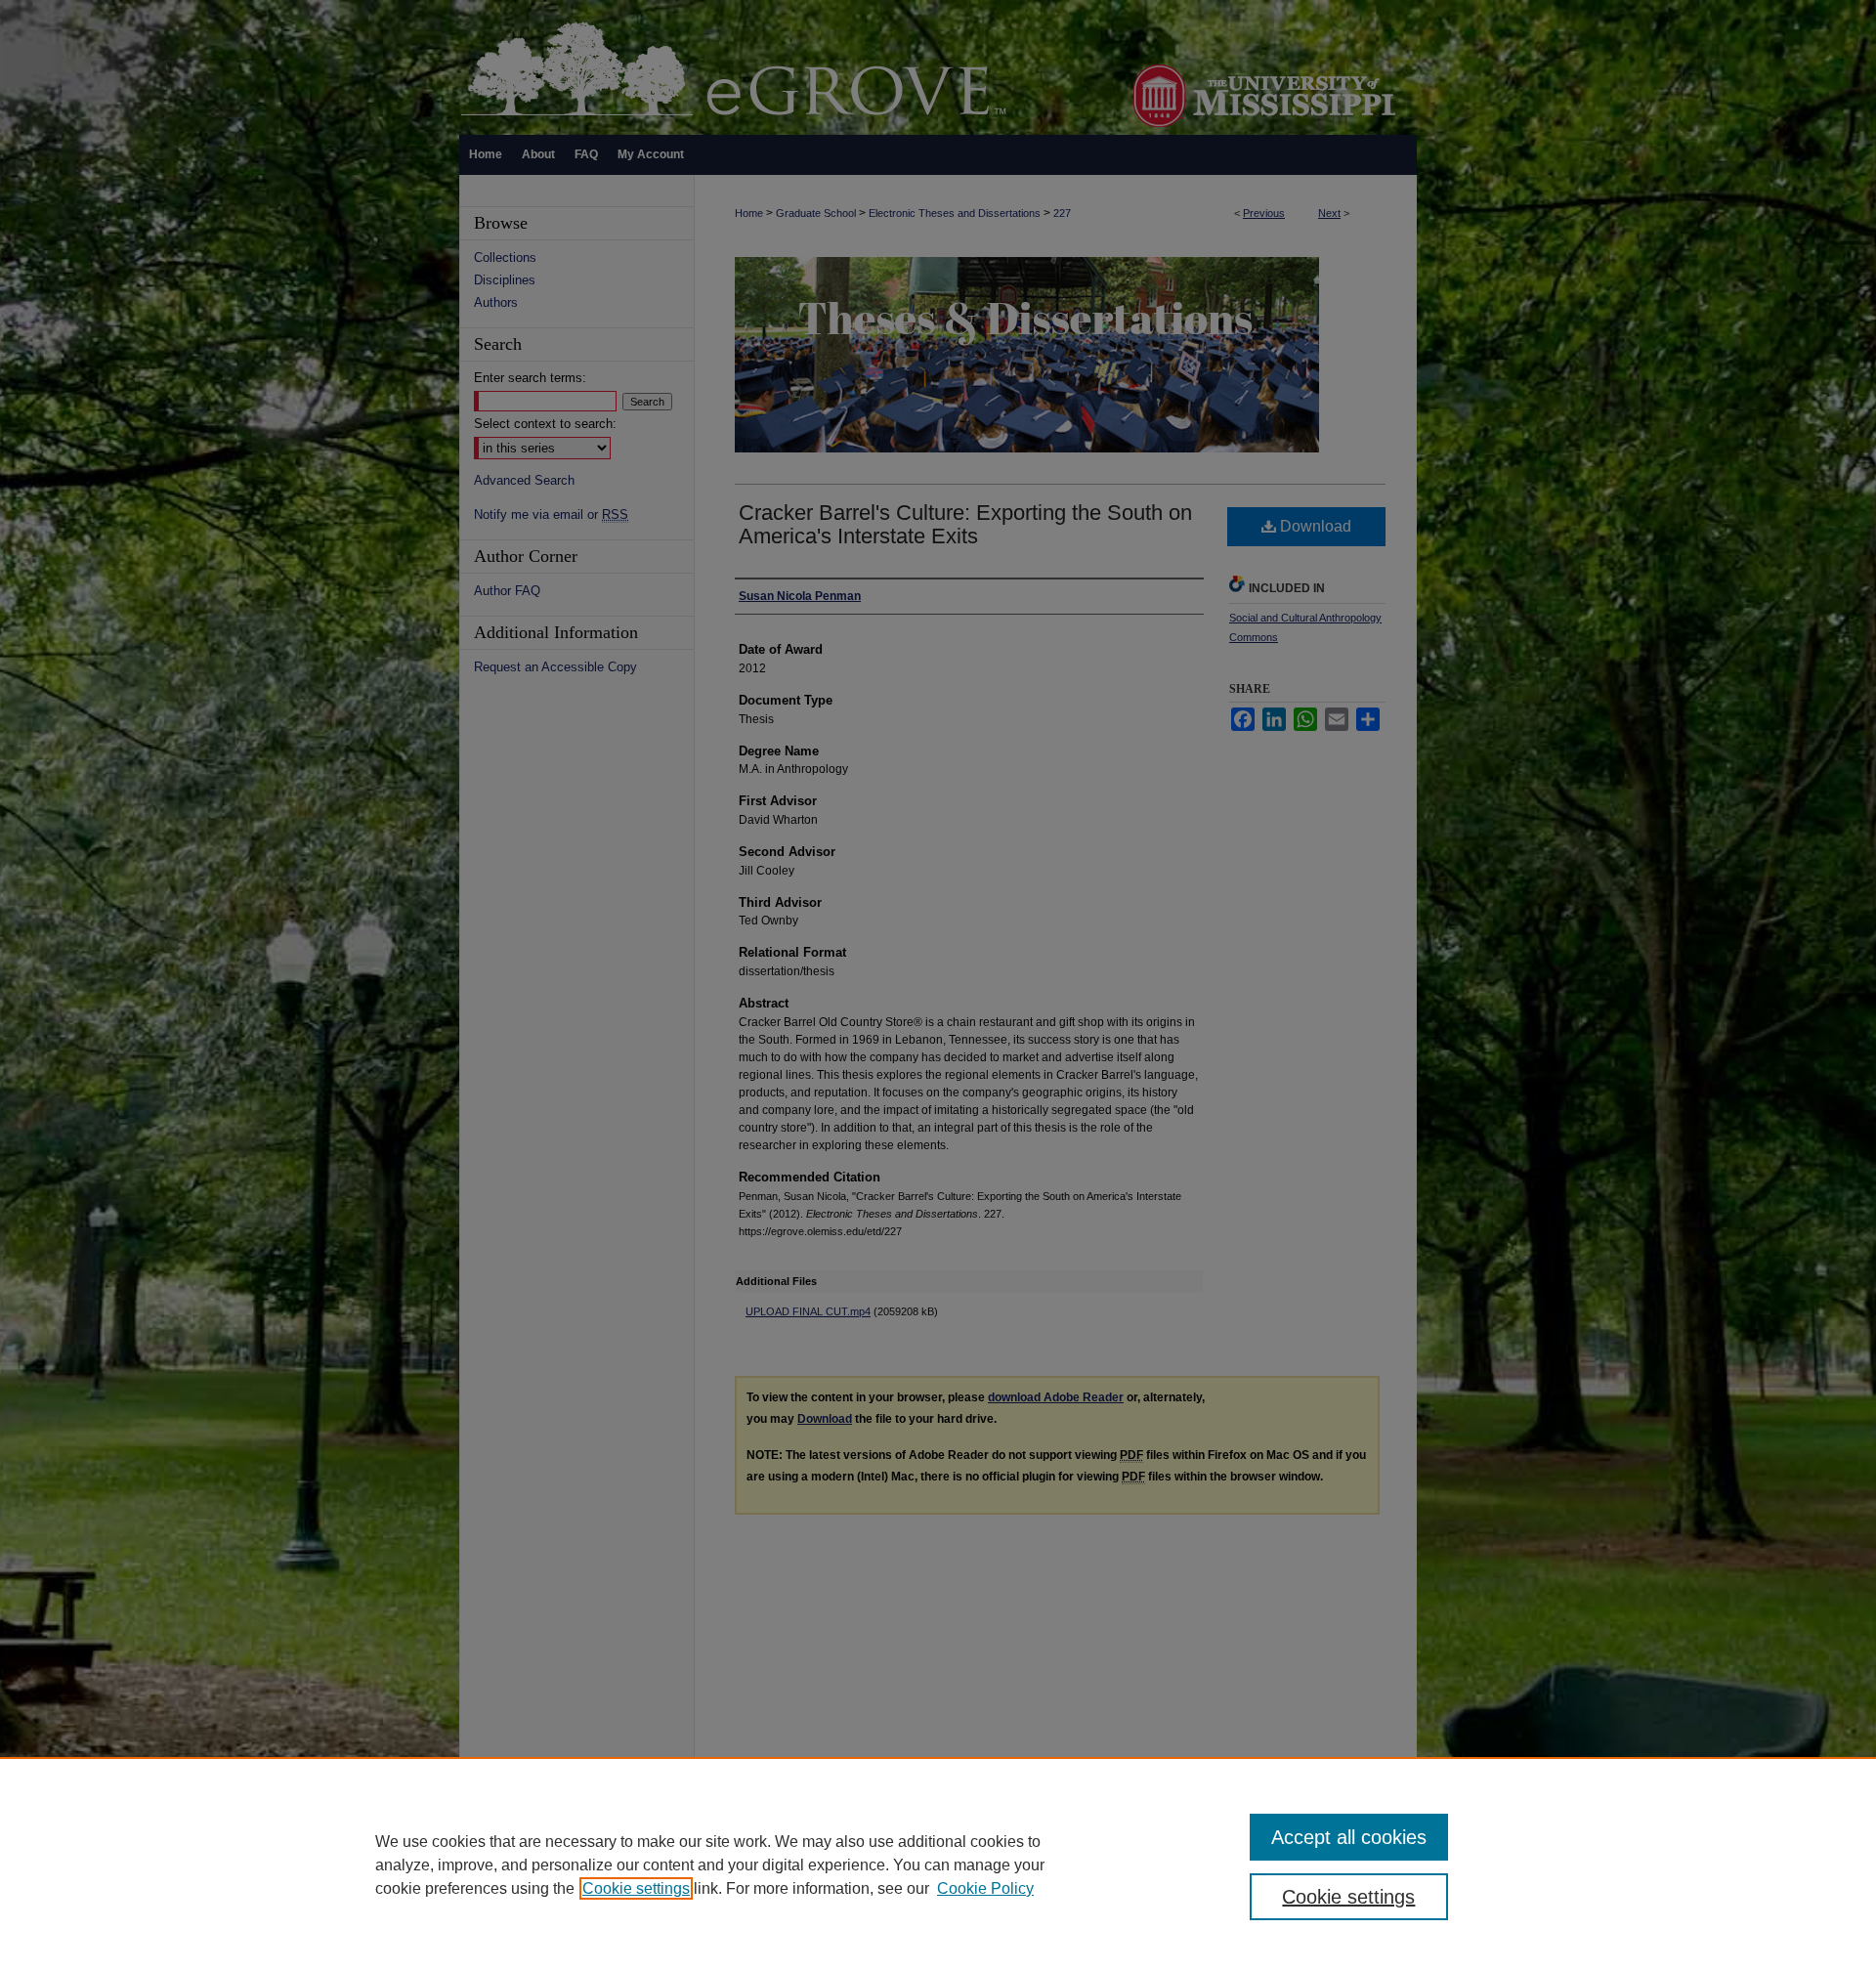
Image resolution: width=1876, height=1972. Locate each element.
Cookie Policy (985, 1888)
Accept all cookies (1349, 1837)
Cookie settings (636, 1888)
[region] (938, 1865)
